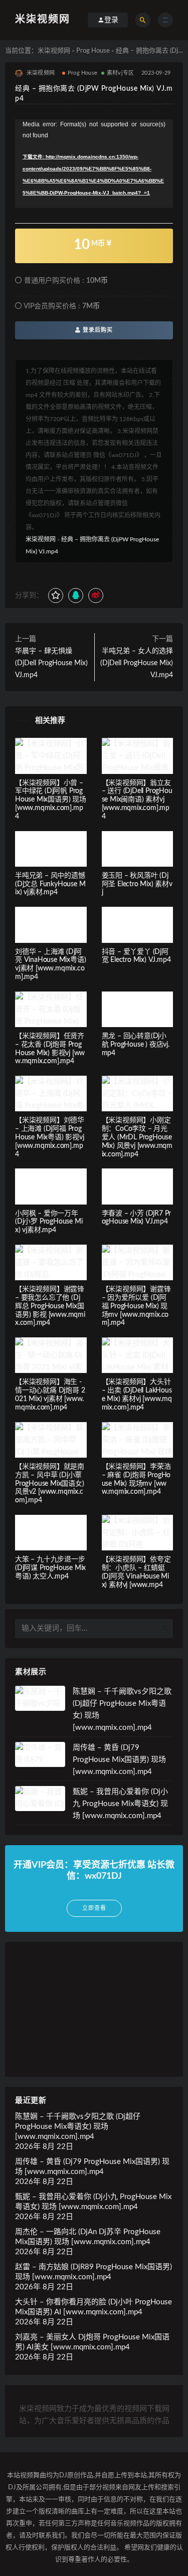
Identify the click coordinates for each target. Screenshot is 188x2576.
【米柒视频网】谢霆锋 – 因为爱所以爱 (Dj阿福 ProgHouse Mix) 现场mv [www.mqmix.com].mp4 (136, 1306)
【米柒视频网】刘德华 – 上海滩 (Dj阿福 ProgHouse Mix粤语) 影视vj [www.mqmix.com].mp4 (50, 1137)
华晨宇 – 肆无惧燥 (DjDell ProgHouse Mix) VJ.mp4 (51, 663)
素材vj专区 (120, 73)
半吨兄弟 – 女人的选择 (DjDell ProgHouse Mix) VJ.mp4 (137, 663)
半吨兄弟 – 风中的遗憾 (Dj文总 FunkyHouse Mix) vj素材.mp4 (50, 884)
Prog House (93, 51)
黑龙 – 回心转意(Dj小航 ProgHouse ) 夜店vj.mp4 (136, 1045)
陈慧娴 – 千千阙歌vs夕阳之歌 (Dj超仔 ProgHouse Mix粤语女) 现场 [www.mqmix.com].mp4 (78, 2127)
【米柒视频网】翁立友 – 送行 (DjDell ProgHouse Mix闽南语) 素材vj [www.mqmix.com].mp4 (137, 800)
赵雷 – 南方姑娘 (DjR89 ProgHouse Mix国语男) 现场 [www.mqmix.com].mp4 (93, 2272)
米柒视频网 (43, 20)
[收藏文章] (56, 596)
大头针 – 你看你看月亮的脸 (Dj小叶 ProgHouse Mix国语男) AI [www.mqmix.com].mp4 (93, 2307)
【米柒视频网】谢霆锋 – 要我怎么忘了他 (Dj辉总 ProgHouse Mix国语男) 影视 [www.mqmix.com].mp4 (50, 1306)
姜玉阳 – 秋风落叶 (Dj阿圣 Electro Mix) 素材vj (137, 884)
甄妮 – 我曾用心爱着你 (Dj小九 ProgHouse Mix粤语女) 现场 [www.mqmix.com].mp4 (120, 1804)
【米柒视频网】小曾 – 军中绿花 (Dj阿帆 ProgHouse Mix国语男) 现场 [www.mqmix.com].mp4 (51, 800)
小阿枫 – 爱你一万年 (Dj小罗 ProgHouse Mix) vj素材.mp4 (49, 1222)
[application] (94, 164)
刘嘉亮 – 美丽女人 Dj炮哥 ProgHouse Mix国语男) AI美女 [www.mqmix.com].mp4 (92, 2342)
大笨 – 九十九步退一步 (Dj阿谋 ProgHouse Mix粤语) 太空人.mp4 (50, 1568)
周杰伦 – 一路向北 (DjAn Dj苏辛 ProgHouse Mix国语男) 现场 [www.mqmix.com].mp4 (88, 2237)
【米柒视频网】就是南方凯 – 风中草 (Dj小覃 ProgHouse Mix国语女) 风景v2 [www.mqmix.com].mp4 (50, 1483)
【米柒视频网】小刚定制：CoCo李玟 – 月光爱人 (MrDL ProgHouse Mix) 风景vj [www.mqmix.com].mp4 (137, 1137)
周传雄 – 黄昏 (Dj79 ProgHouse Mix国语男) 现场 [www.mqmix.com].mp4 (119, 1760)
